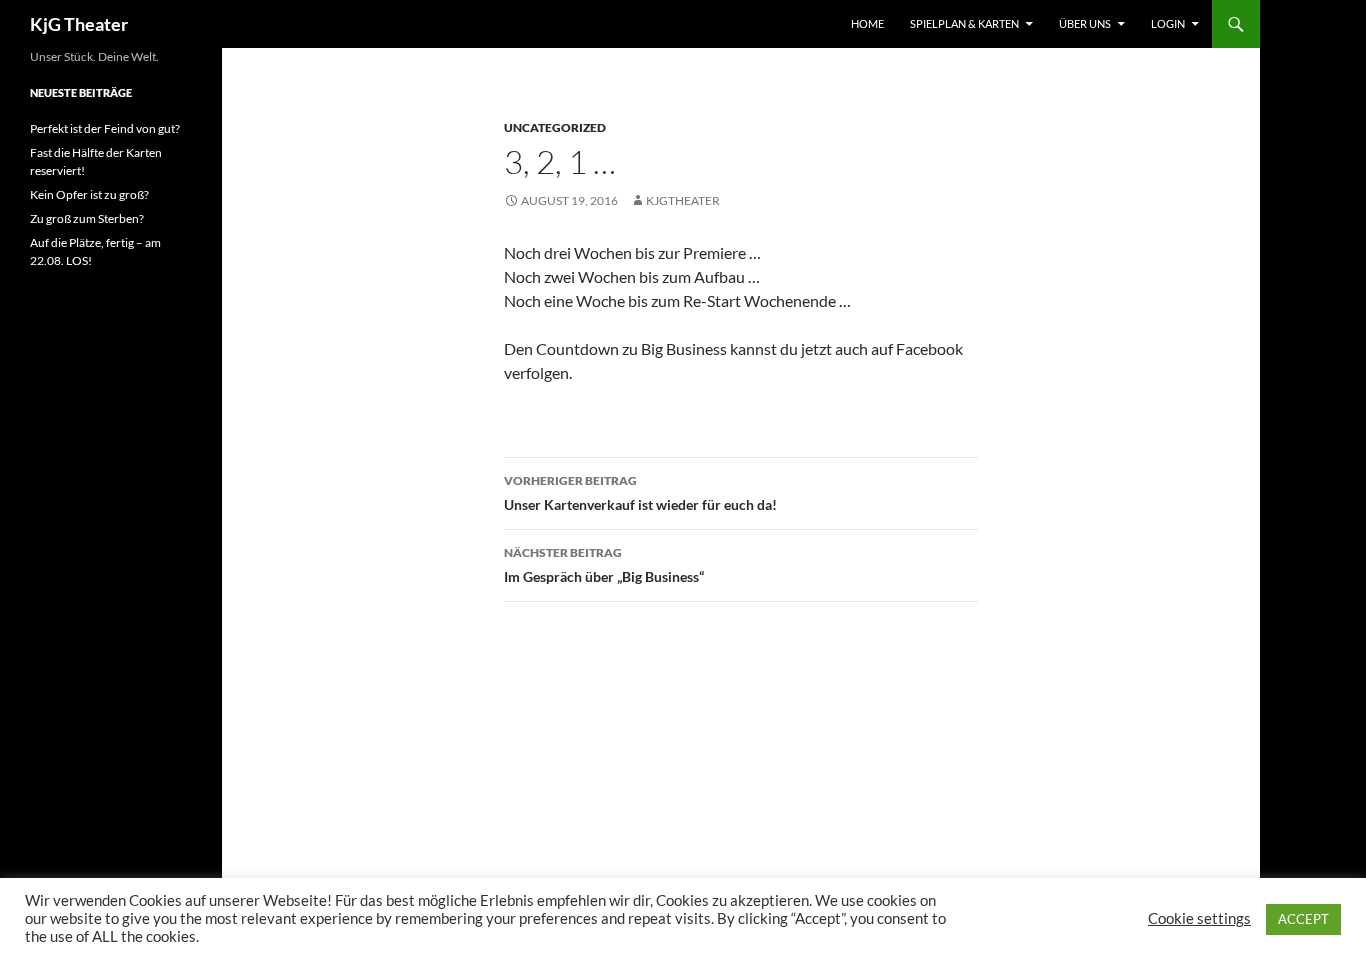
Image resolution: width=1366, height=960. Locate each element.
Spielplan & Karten (964, 23)
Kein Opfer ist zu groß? (89, 194)
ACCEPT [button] (1303, 919)
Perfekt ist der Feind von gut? (105, 128)
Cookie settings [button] (1199, 918)
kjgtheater (683, 200)
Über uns (1085, 23)
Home (867, 23)
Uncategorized (555, 127)
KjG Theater (79, 24)
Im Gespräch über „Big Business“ (604, 565)
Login (1168, 23)
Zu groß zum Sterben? (87, 218)
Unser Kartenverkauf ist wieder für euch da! (640, 493)
